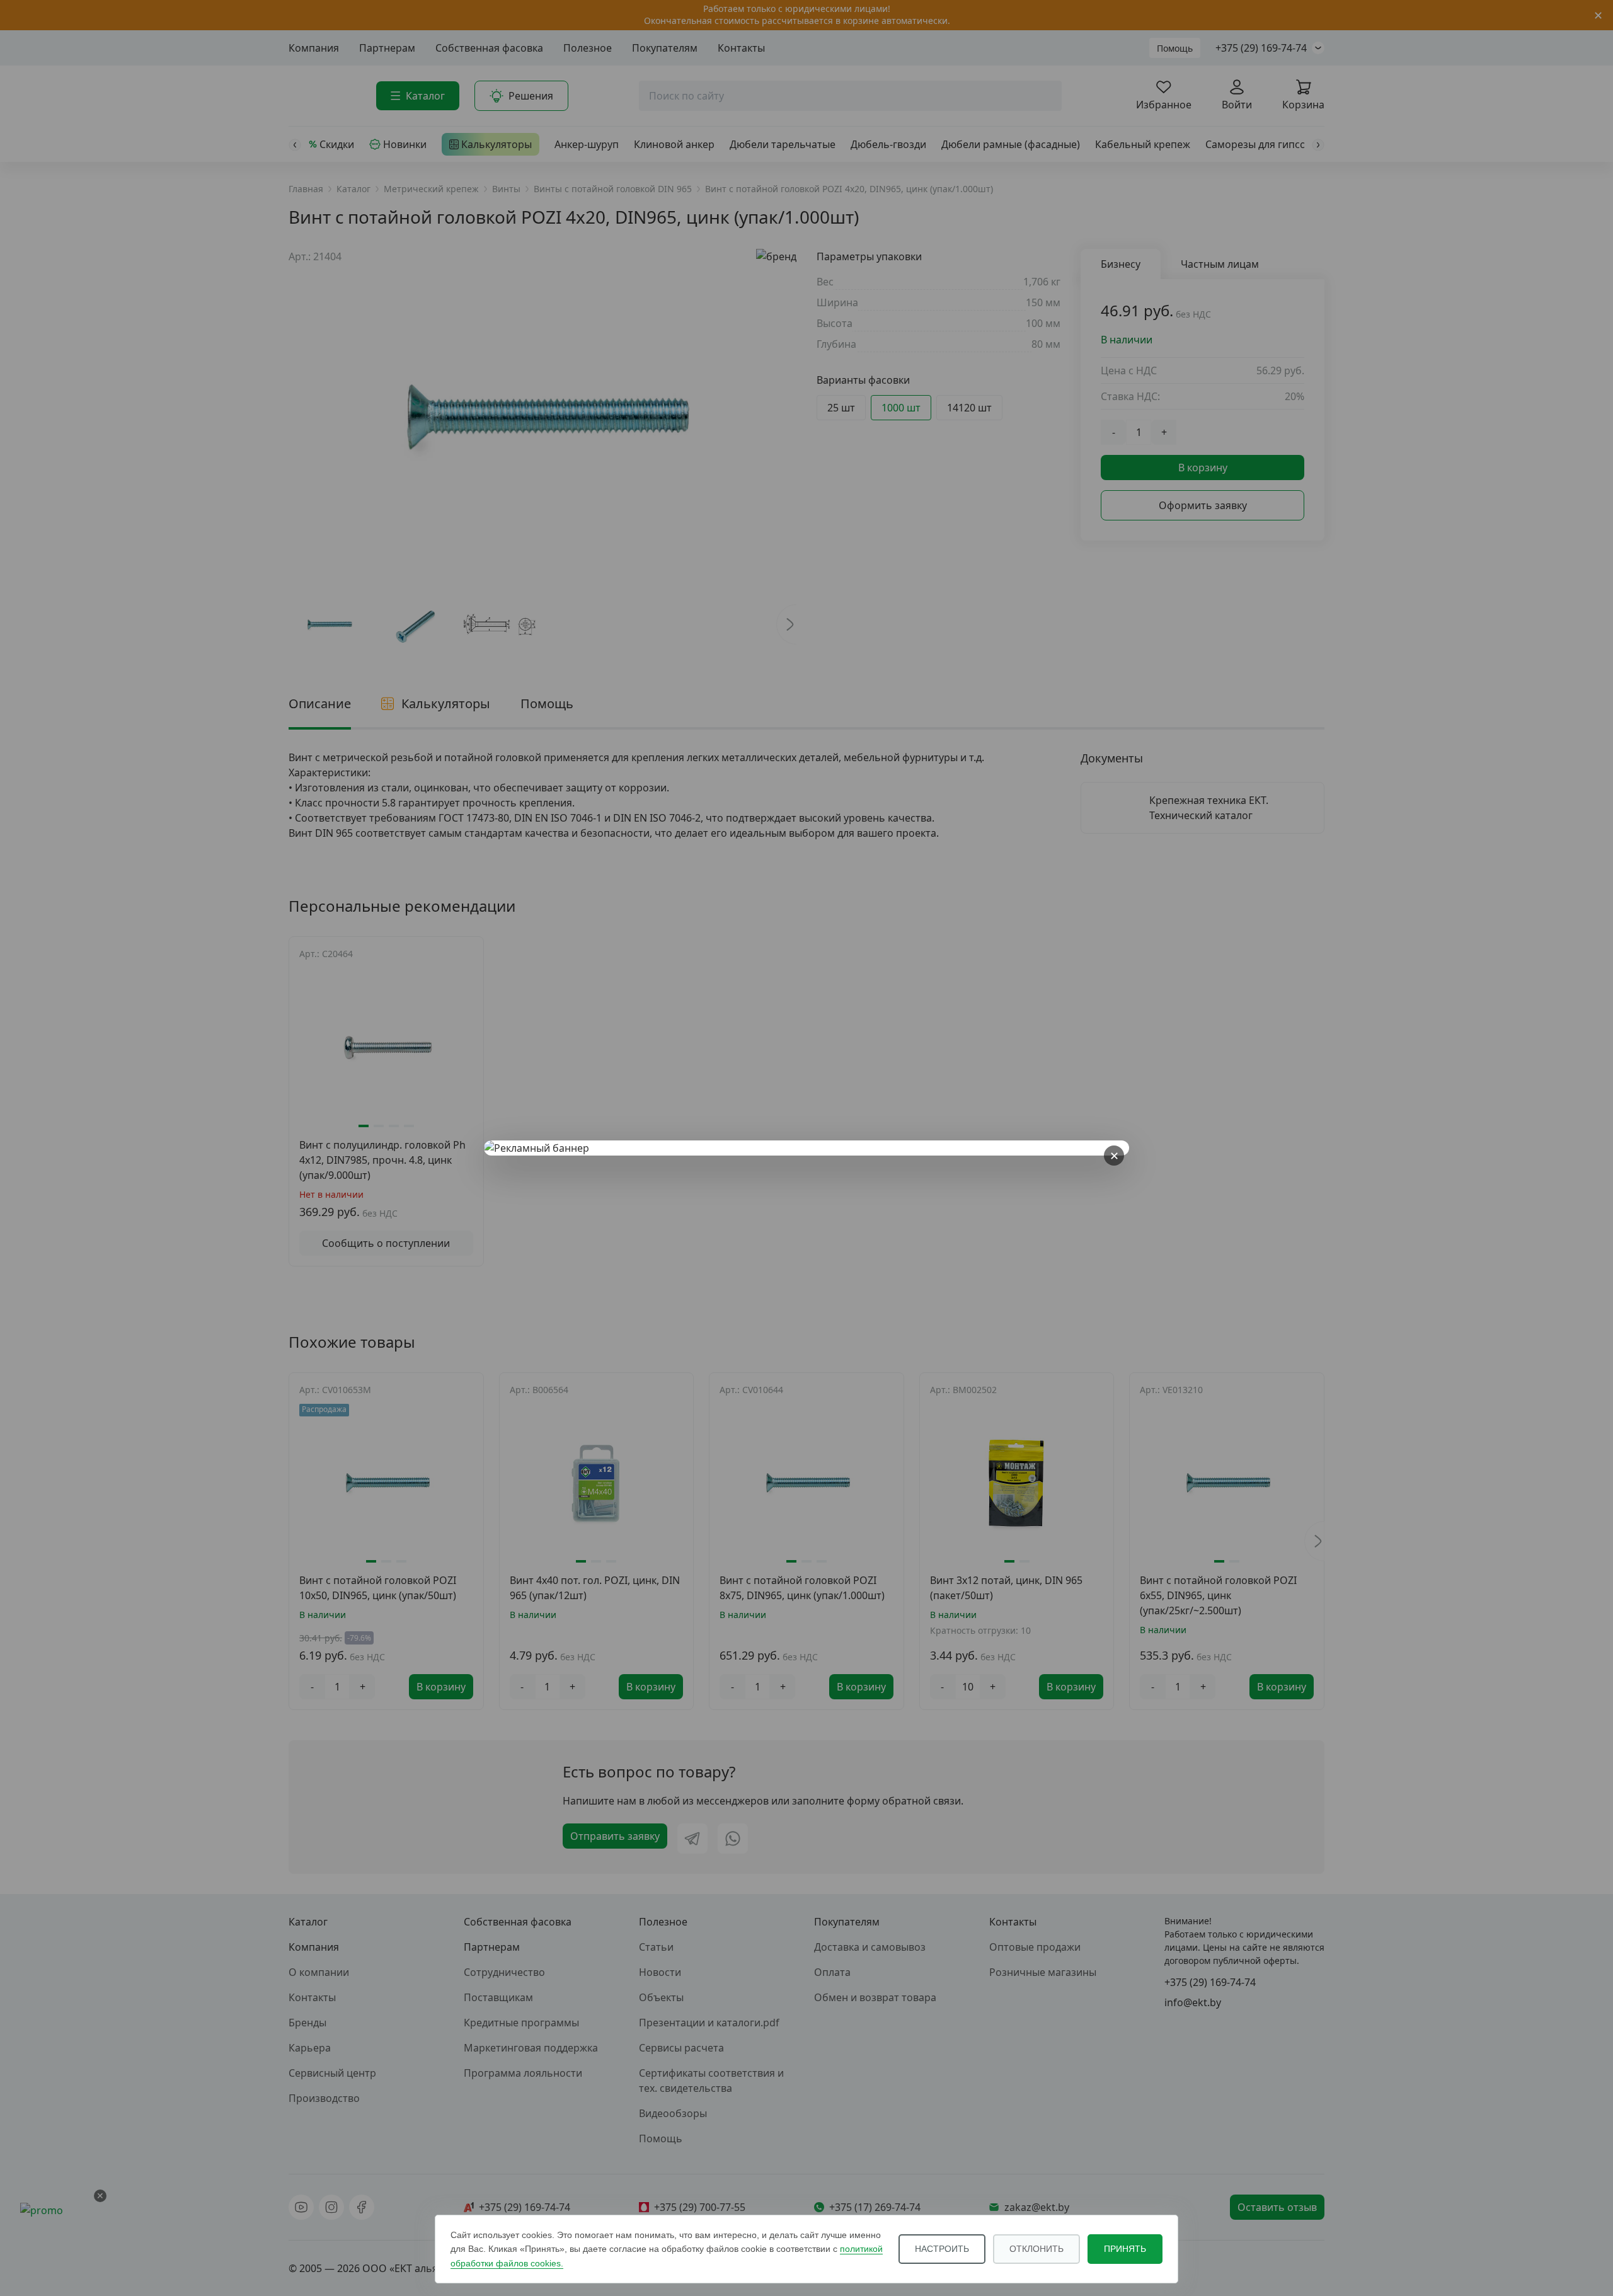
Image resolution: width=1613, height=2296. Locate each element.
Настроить (942, 2249)
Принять (1125, 2249)
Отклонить (1036, 2249)
